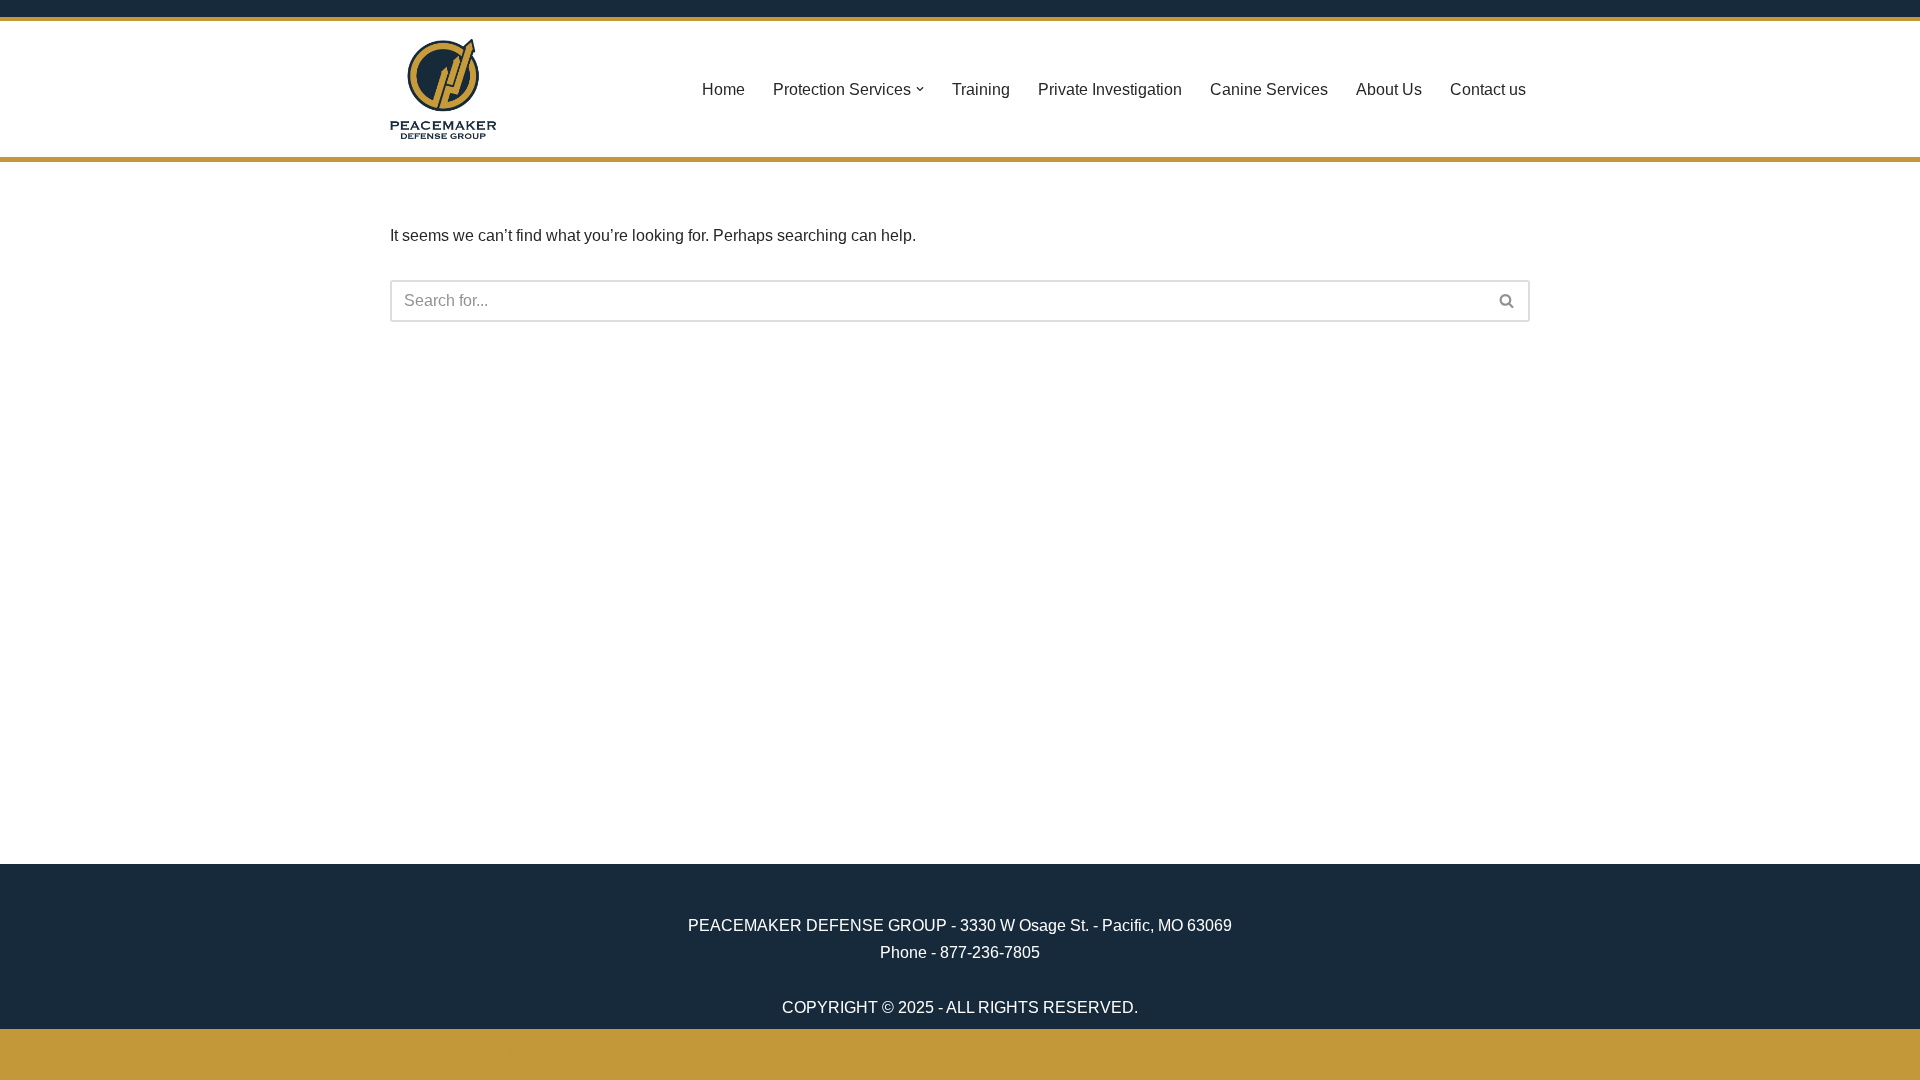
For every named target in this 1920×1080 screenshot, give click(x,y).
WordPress (568, 1054)
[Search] (1507, 301)
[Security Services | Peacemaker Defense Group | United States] (443, 89)
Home (723, 89)
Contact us (1488, 89)
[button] (920, 89)
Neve (409, 1054)
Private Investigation (1110, 89)
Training (981, 89)
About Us (1389, 89)
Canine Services (1269, 89)
